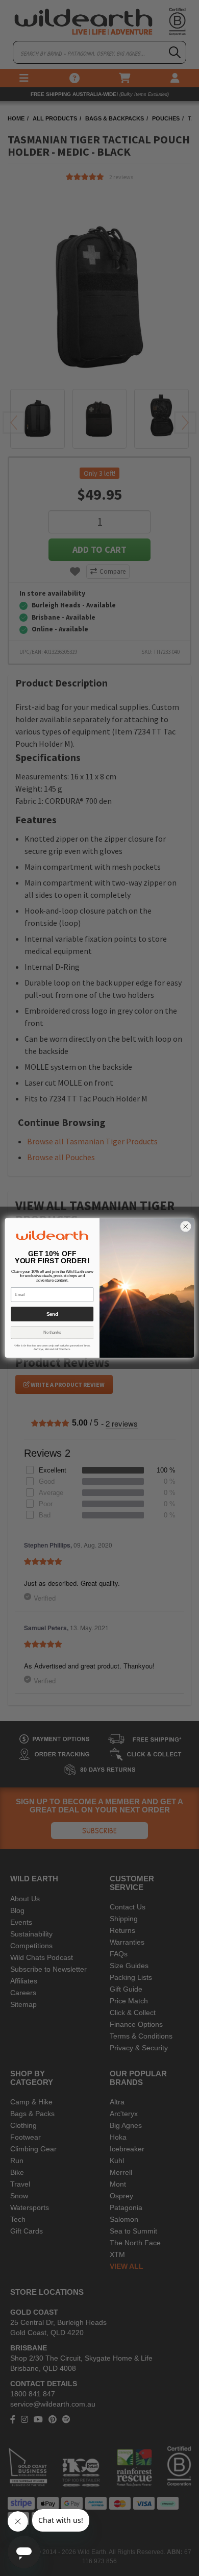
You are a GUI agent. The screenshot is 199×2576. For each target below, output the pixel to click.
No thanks (52, 1333)
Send (52, 1314)
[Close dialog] (185, 1227)
